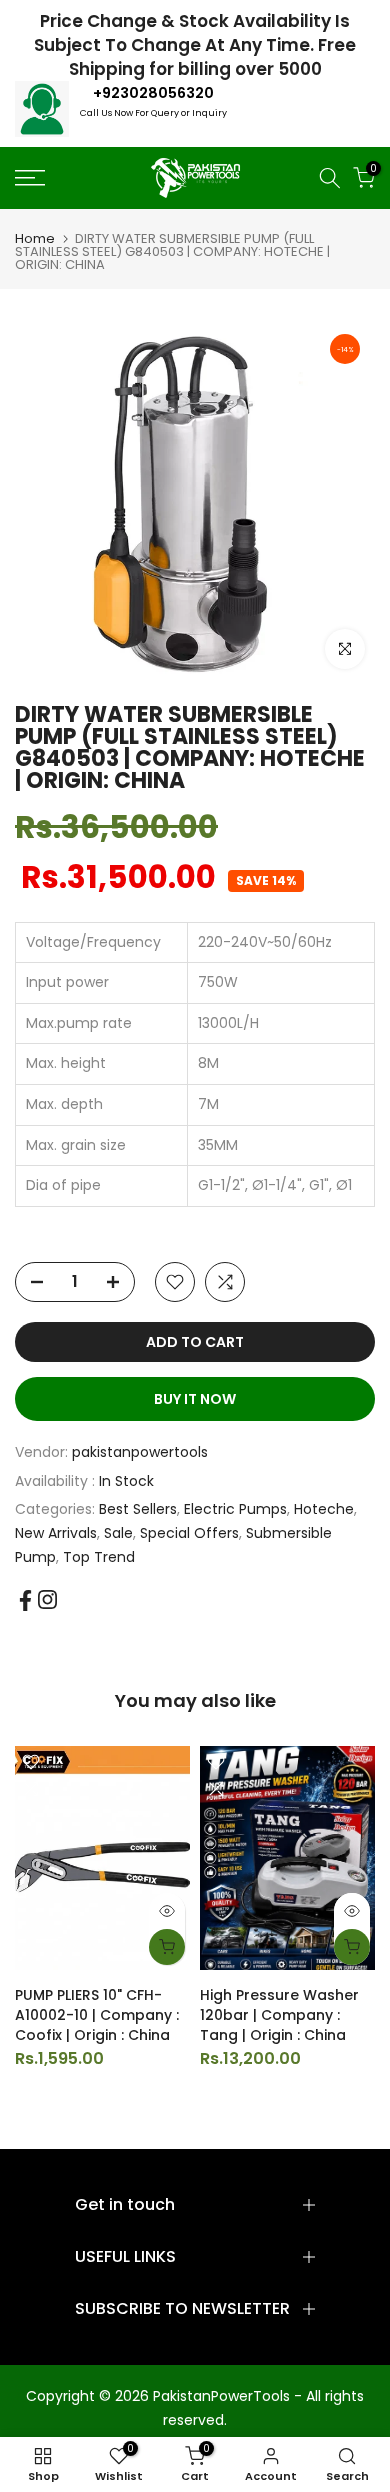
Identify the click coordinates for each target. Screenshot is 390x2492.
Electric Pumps (235, 1509)
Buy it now (195, 1399)
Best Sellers (138, 1509)
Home (35, 238)
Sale (118, 1533)
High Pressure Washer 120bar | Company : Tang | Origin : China (279, 2014)
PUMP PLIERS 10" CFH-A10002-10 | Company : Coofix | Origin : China (97, 2014)
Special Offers (189, 1533)
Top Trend (99, 1557)
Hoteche (324, 1509)
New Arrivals (56, 1533)
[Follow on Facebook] (25, 1600)
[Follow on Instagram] (47, 1599)
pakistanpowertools (140, 1452)
